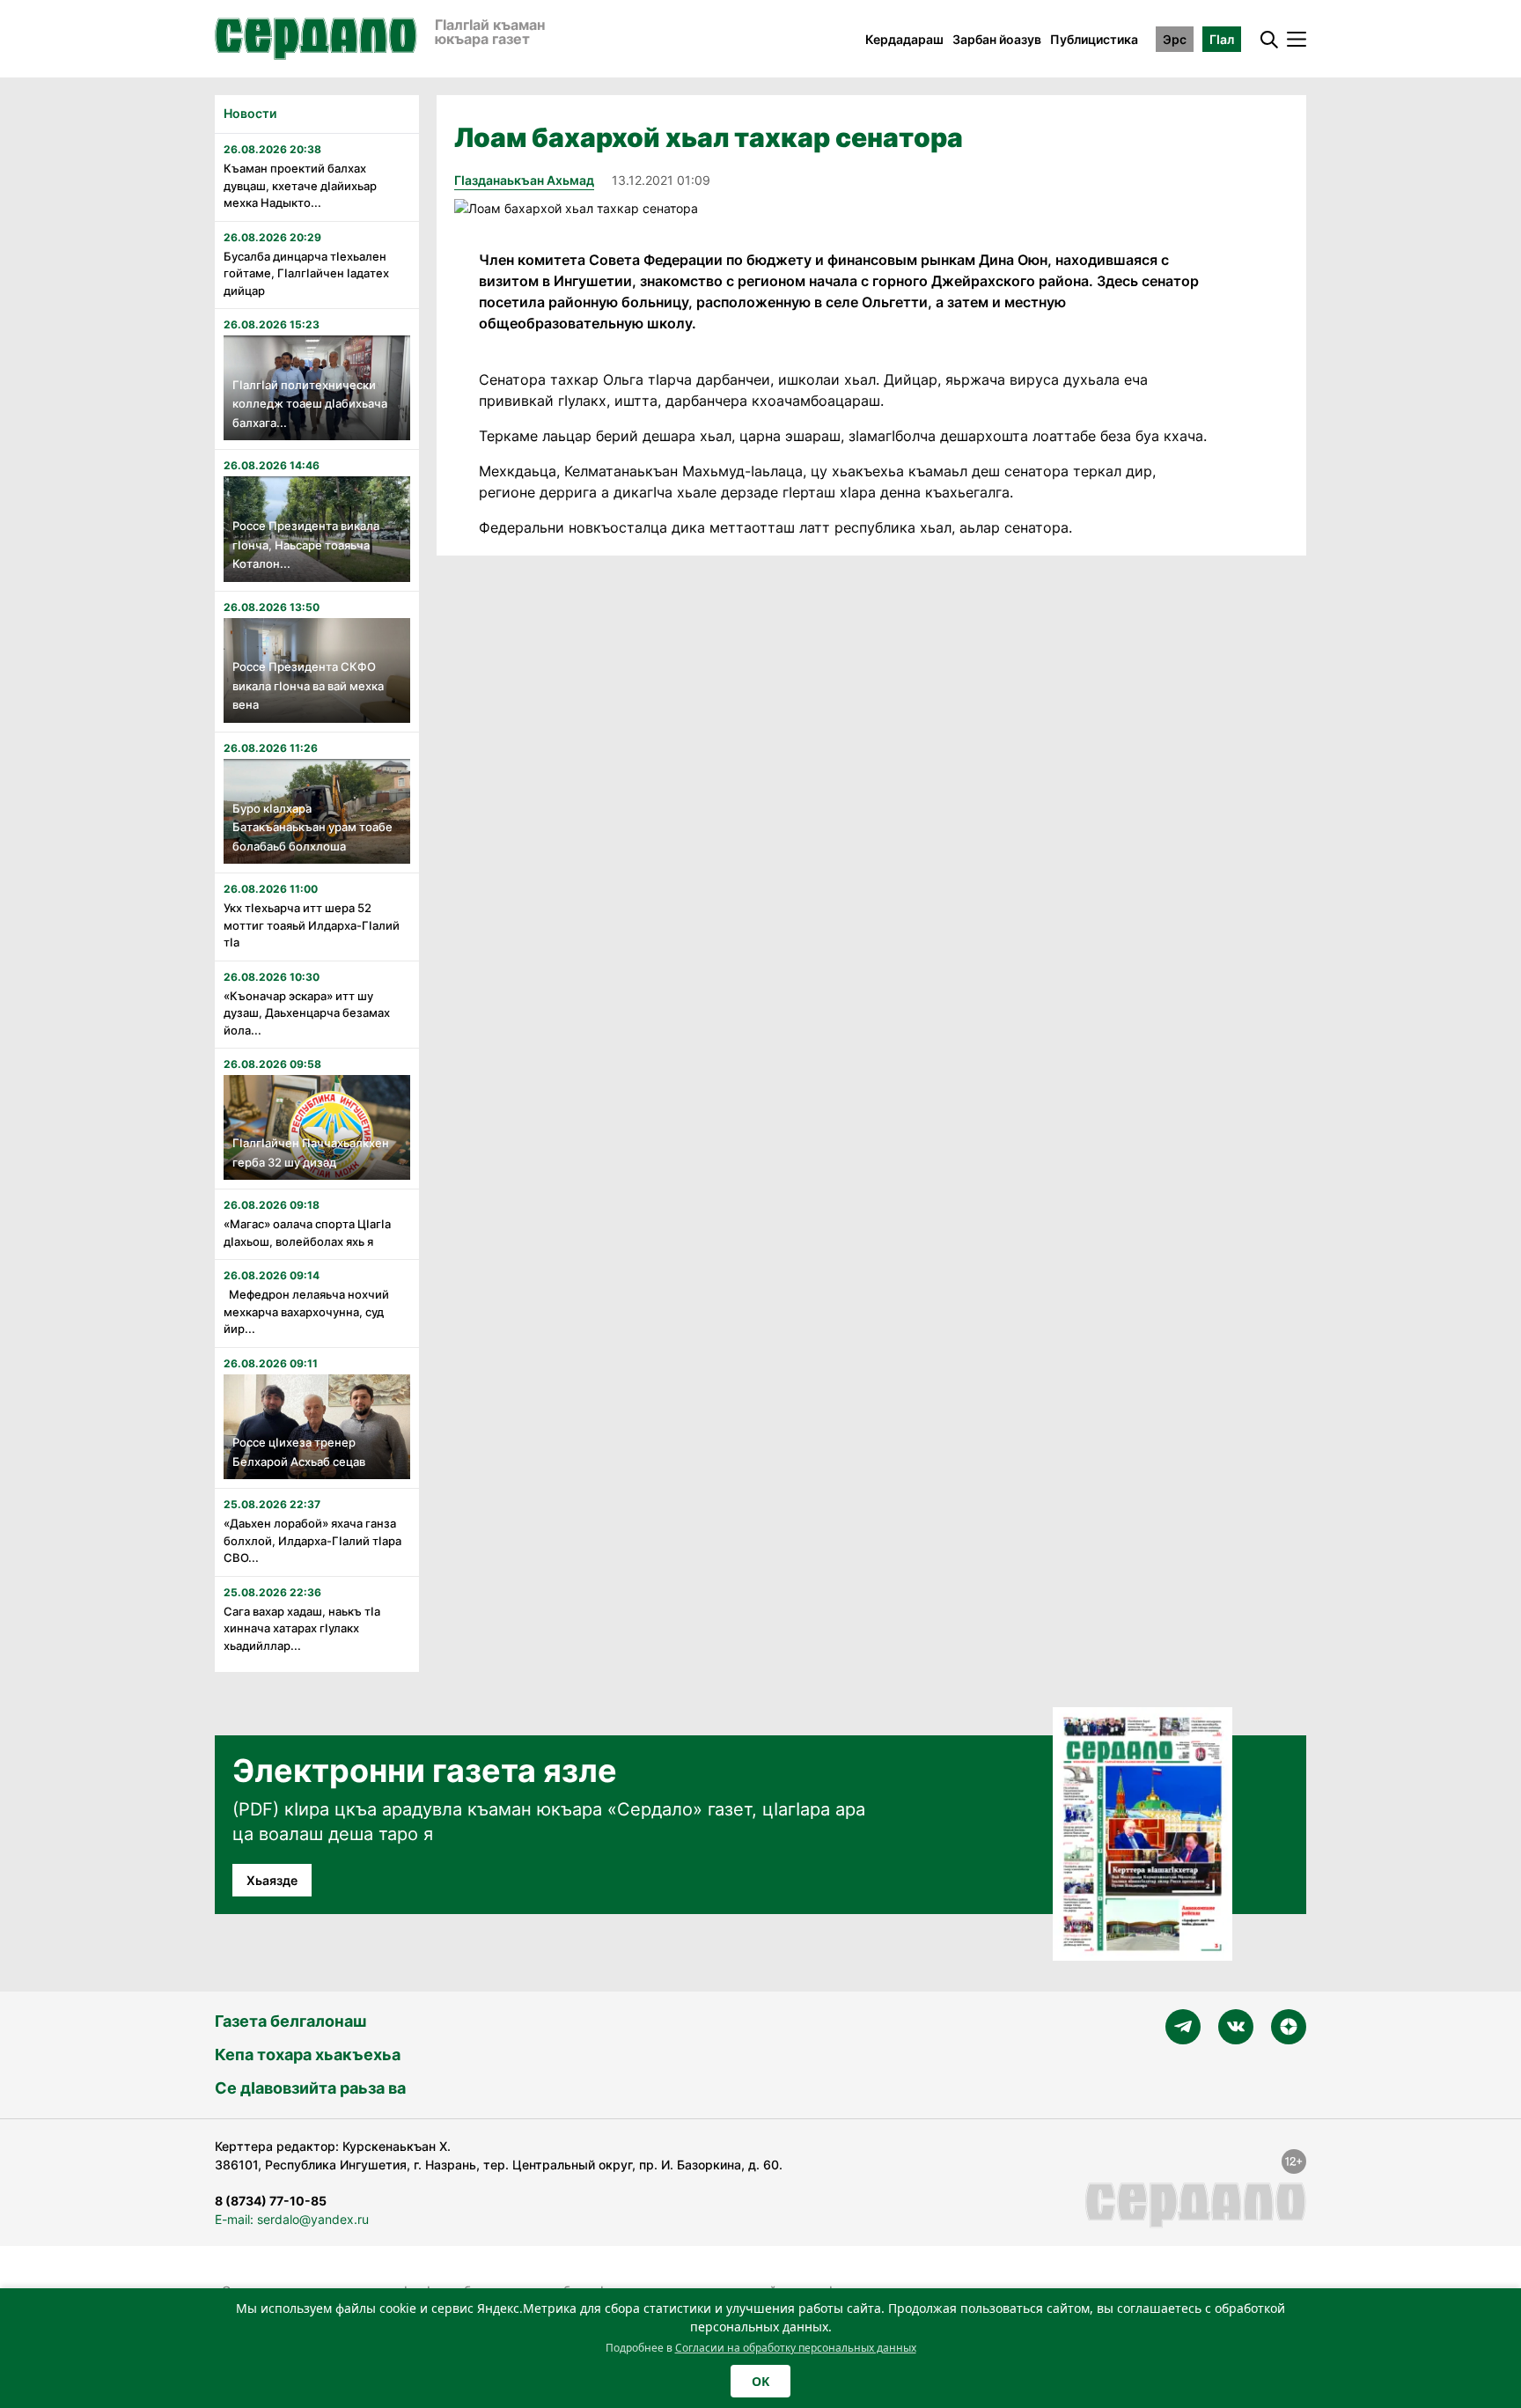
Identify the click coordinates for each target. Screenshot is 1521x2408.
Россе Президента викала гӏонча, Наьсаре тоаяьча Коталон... (306, 545)
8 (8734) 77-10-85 (271, 2201)
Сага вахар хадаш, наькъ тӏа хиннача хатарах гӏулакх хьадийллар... (302, 1628)
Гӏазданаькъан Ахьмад (524, 180)
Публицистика (1094, 39)
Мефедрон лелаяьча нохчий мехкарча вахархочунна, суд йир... (306, 1311)
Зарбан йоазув (997, 39)
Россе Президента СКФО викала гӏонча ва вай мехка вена (308, 685)
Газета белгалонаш (290, 2021)
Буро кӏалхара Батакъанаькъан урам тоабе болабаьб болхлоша (312, 827)
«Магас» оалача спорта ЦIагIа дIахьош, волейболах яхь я (307, 1233)
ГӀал (1222, 39)
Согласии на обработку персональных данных (796, 2348)
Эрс (1175, 39)
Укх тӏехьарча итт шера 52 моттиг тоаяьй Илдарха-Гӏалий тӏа (312, 925)
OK (760, 2381)
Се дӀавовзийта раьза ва (310, 2088)
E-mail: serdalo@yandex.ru (292, 2219)
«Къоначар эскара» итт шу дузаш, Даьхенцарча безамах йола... (307, 1013)
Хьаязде (272, 1880)
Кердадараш (904, 39)
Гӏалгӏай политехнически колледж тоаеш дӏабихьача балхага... (310, 404)
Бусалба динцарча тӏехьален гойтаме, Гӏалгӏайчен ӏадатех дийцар (306, 273)
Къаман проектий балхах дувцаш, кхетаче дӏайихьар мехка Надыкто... (300, 185)
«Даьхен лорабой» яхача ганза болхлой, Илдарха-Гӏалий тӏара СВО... (312, 1540)
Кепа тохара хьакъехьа (308, 2055)
